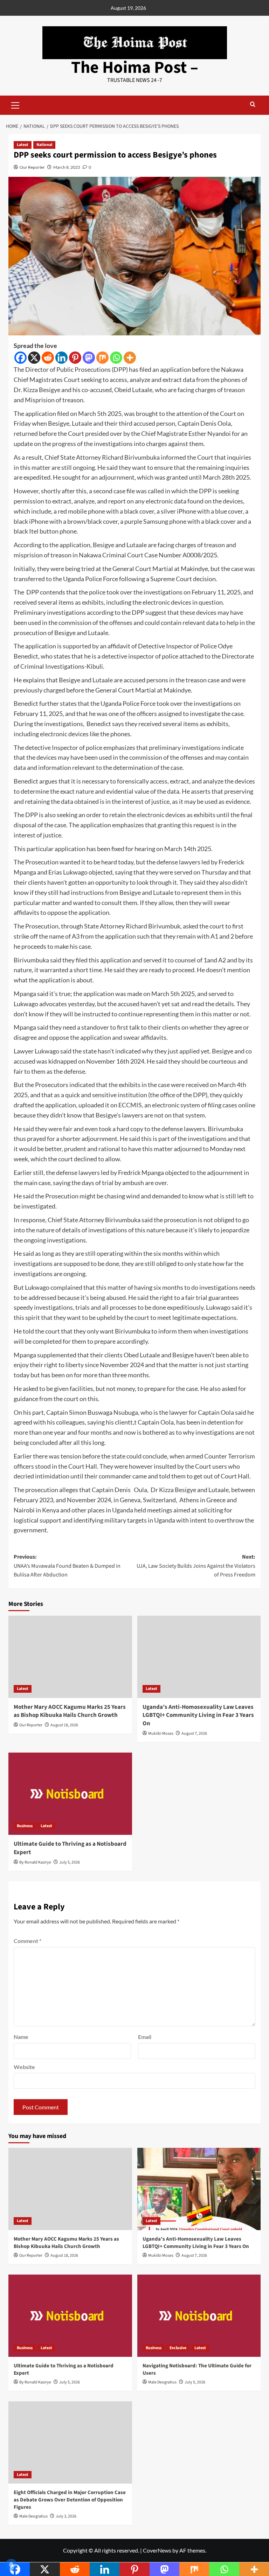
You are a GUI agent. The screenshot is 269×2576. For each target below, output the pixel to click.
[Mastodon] (89, 358)
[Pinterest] (75, 358)
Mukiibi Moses (161, 1733)
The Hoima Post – (135, 68)
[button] (15, 104)
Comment (27, 1941)
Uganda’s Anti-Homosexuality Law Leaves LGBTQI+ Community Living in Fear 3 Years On (198, 1715)
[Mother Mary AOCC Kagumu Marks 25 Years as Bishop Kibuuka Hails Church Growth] (70, 1657)
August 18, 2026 (64, 1725)
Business (25, 1826)
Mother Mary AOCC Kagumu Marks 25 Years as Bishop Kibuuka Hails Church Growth (70, 1711)
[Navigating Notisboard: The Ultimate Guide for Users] (199, 2316)
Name (21, 2037)
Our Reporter (32, 167)
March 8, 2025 (67, 167)
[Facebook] (20, 358)
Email (145, 2037)
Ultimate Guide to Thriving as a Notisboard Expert (70, 1848)
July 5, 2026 (70, 1862)
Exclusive (178, 2348)
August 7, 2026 (194, 1733)
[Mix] (102, 358)
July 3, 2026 (66, 2516)
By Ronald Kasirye (35, 1862)
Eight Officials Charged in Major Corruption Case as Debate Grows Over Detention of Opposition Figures (70, 2500)
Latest (23, 145)
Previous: (67, 1566)
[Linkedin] (61, 358)
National (44, 145)
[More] (130, 358)
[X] (34, 358)
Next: (196, 1566)
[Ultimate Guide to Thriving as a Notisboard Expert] (70, 1794)
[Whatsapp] (116, 358)
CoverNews (157, 2550)
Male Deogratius (162, 2382)
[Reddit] (48, 358)
